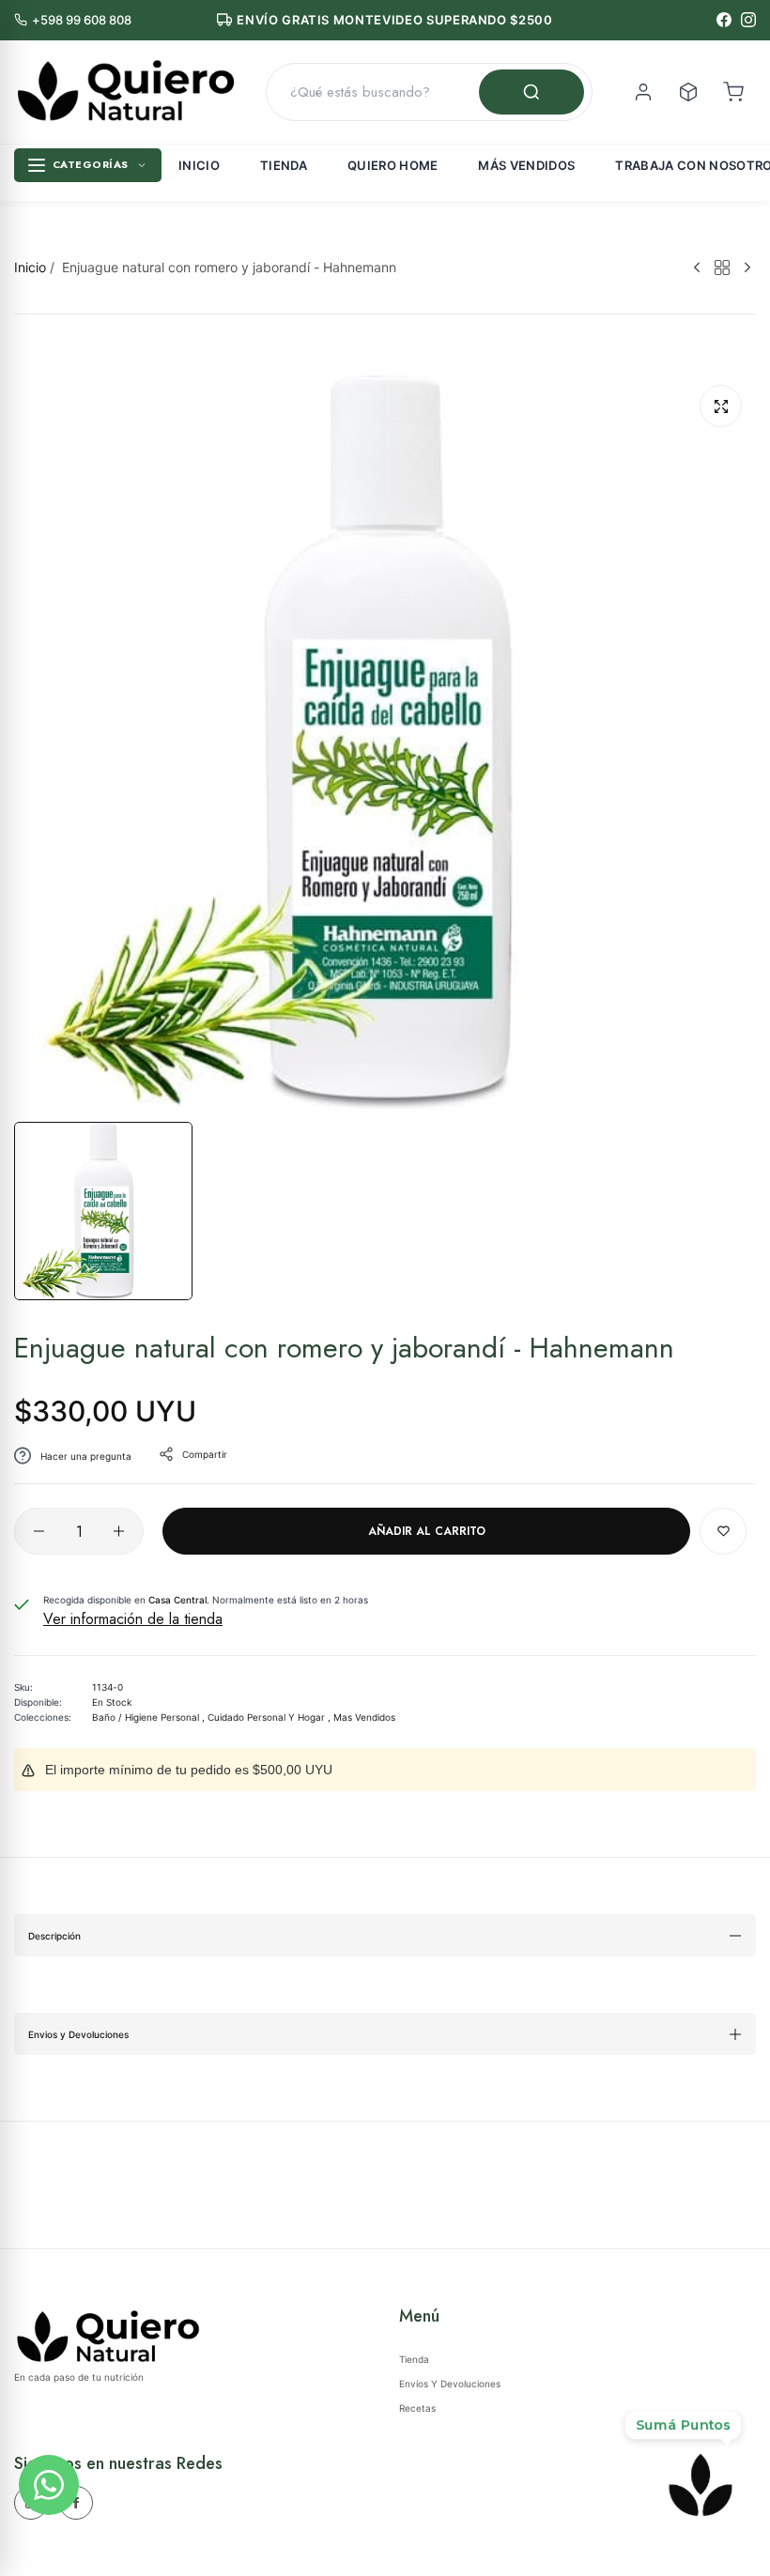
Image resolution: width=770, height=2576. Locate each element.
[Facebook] (724, 20)
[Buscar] (531, 92)
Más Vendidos (526, 165)
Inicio (199, 165)
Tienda (284, 165)
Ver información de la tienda (133, 1619)
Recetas (417, 2408)
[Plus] (119, 1531)
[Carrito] (733, 92)
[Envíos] (688, 92)
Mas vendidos (364, 1717)
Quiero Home (393, 165)
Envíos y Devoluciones (450, 2384)
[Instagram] (748, 20)
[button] (723, 1531)
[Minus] (39, 1531)
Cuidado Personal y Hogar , (269, 1717)
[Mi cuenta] (643, 92)
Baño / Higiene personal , (148, 1717)
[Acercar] (721, 406)
